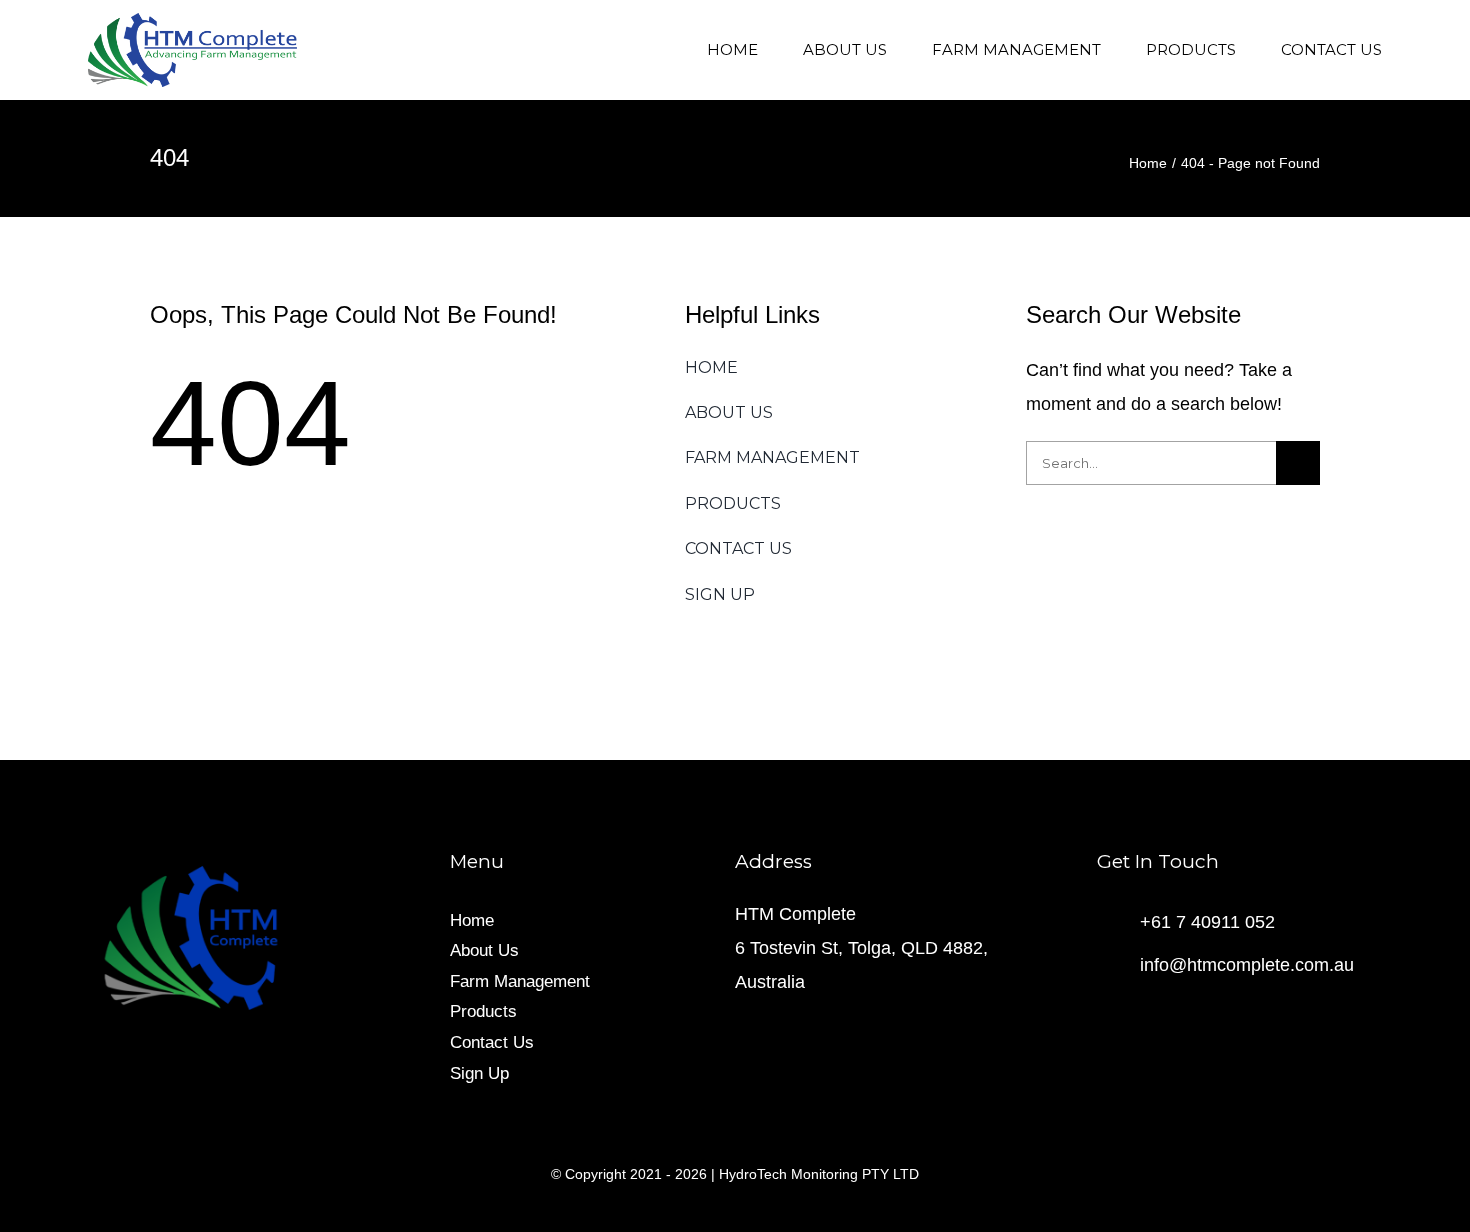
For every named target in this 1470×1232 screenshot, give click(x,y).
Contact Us (492, 1042)
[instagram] (1135, 1015)
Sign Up (479, 1073)
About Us (484, 950)
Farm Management (520, 981)
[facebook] (1103, 1015)
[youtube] (1167, 1015)
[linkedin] (1199, 1015)
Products (483, 1011)
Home (472, 920)
